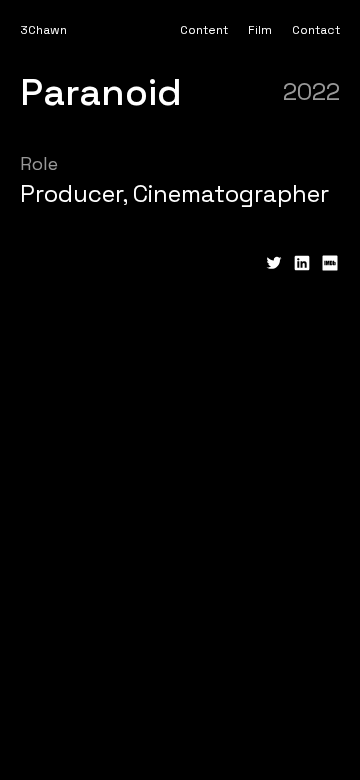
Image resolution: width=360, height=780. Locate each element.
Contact (316, 30)
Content (204, 30)
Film (260, 30)
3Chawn (43, 30)
